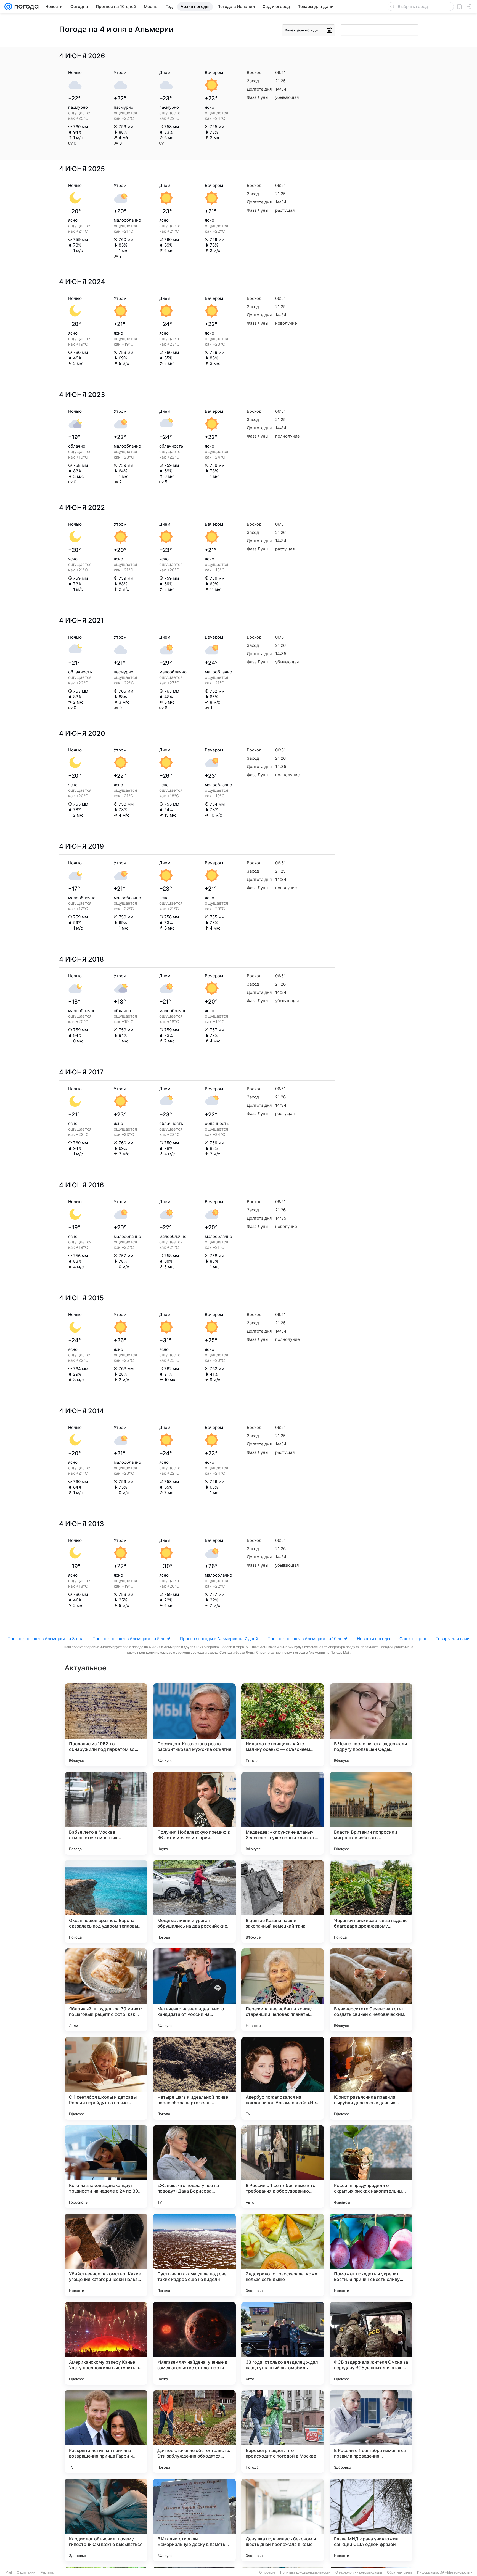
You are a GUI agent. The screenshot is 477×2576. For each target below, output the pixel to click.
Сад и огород (413, 1639)
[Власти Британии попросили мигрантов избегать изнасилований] (371, 1813)
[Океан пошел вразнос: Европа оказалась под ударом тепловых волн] (106, 1902)
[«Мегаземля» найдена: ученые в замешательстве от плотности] (194, 2343)
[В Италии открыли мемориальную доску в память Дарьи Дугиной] (194, 2520)
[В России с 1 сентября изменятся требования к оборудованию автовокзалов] (283, 2167)
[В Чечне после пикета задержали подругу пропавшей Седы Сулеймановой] (371, 1725)
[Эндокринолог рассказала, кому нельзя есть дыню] (283, 2255)
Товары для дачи (453, 1639)
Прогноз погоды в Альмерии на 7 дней (219, 1639)
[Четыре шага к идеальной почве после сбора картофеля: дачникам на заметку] (194, 2078)
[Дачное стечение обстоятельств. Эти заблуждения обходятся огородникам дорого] (194, 2432)
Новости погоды (373, 1639)
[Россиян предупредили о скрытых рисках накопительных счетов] (371, 2167)
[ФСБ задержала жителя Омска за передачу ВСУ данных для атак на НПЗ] (371, 2343)
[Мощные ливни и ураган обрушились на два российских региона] (194, 1902)
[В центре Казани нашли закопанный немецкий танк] (283, 1902)
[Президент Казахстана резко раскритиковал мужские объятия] (194, 1725)
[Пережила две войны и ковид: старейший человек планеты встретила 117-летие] (283, 1990)
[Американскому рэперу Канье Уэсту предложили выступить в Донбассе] (106, 2343)
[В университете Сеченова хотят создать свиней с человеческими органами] (371, 1990)
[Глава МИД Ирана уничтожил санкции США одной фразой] (371, 2520)
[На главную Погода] (25, 7)
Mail (9, 2572)
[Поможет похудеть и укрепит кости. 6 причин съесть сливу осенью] (371, 2255)
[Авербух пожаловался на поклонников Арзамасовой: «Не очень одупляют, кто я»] (283, 2078)
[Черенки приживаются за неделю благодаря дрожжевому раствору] (371, 1902)
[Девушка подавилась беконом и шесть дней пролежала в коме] (283, 2520)
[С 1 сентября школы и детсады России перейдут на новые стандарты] (106, 2078)
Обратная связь (400, 2572)
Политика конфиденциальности (305, 2572)
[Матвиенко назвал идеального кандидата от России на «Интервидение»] (194, 1990)
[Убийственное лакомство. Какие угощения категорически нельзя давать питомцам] (106, 2255)
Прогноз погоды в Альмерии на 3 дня (45, 1639)
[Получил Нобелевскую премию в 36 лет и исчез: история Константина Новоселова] (194, 1813)
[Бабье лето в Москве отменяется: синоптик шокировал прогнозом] (106, 1813)
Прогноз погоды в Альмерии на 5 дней (132, 1639)
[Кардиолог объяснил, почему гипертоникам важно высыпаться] (106, 2520)
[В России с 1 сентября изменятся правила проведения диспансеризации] (371, 2432)
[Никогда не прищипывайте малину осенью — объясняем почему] (283, 1725)
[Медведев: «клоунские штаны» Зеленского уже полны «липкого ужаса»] (283, 1813)
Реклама (47, 2572)
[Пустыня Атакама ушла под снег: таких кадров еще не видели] (194, 2255)
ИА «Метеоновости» (456, 2572)
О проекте (267, 2572)
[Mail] (8, 7)
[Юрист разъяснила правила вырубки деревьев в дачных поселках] (371, 2078)
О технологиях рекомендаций (359, 2572)
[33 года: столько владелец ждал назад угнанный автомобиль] (283, 2343)
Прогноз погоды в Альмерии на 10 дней (308, 1639)
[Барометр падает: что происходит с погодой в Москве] (283, 2432)
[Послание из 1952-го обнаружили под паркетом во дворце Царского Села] (106, 1725)
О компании (26, 2572)
